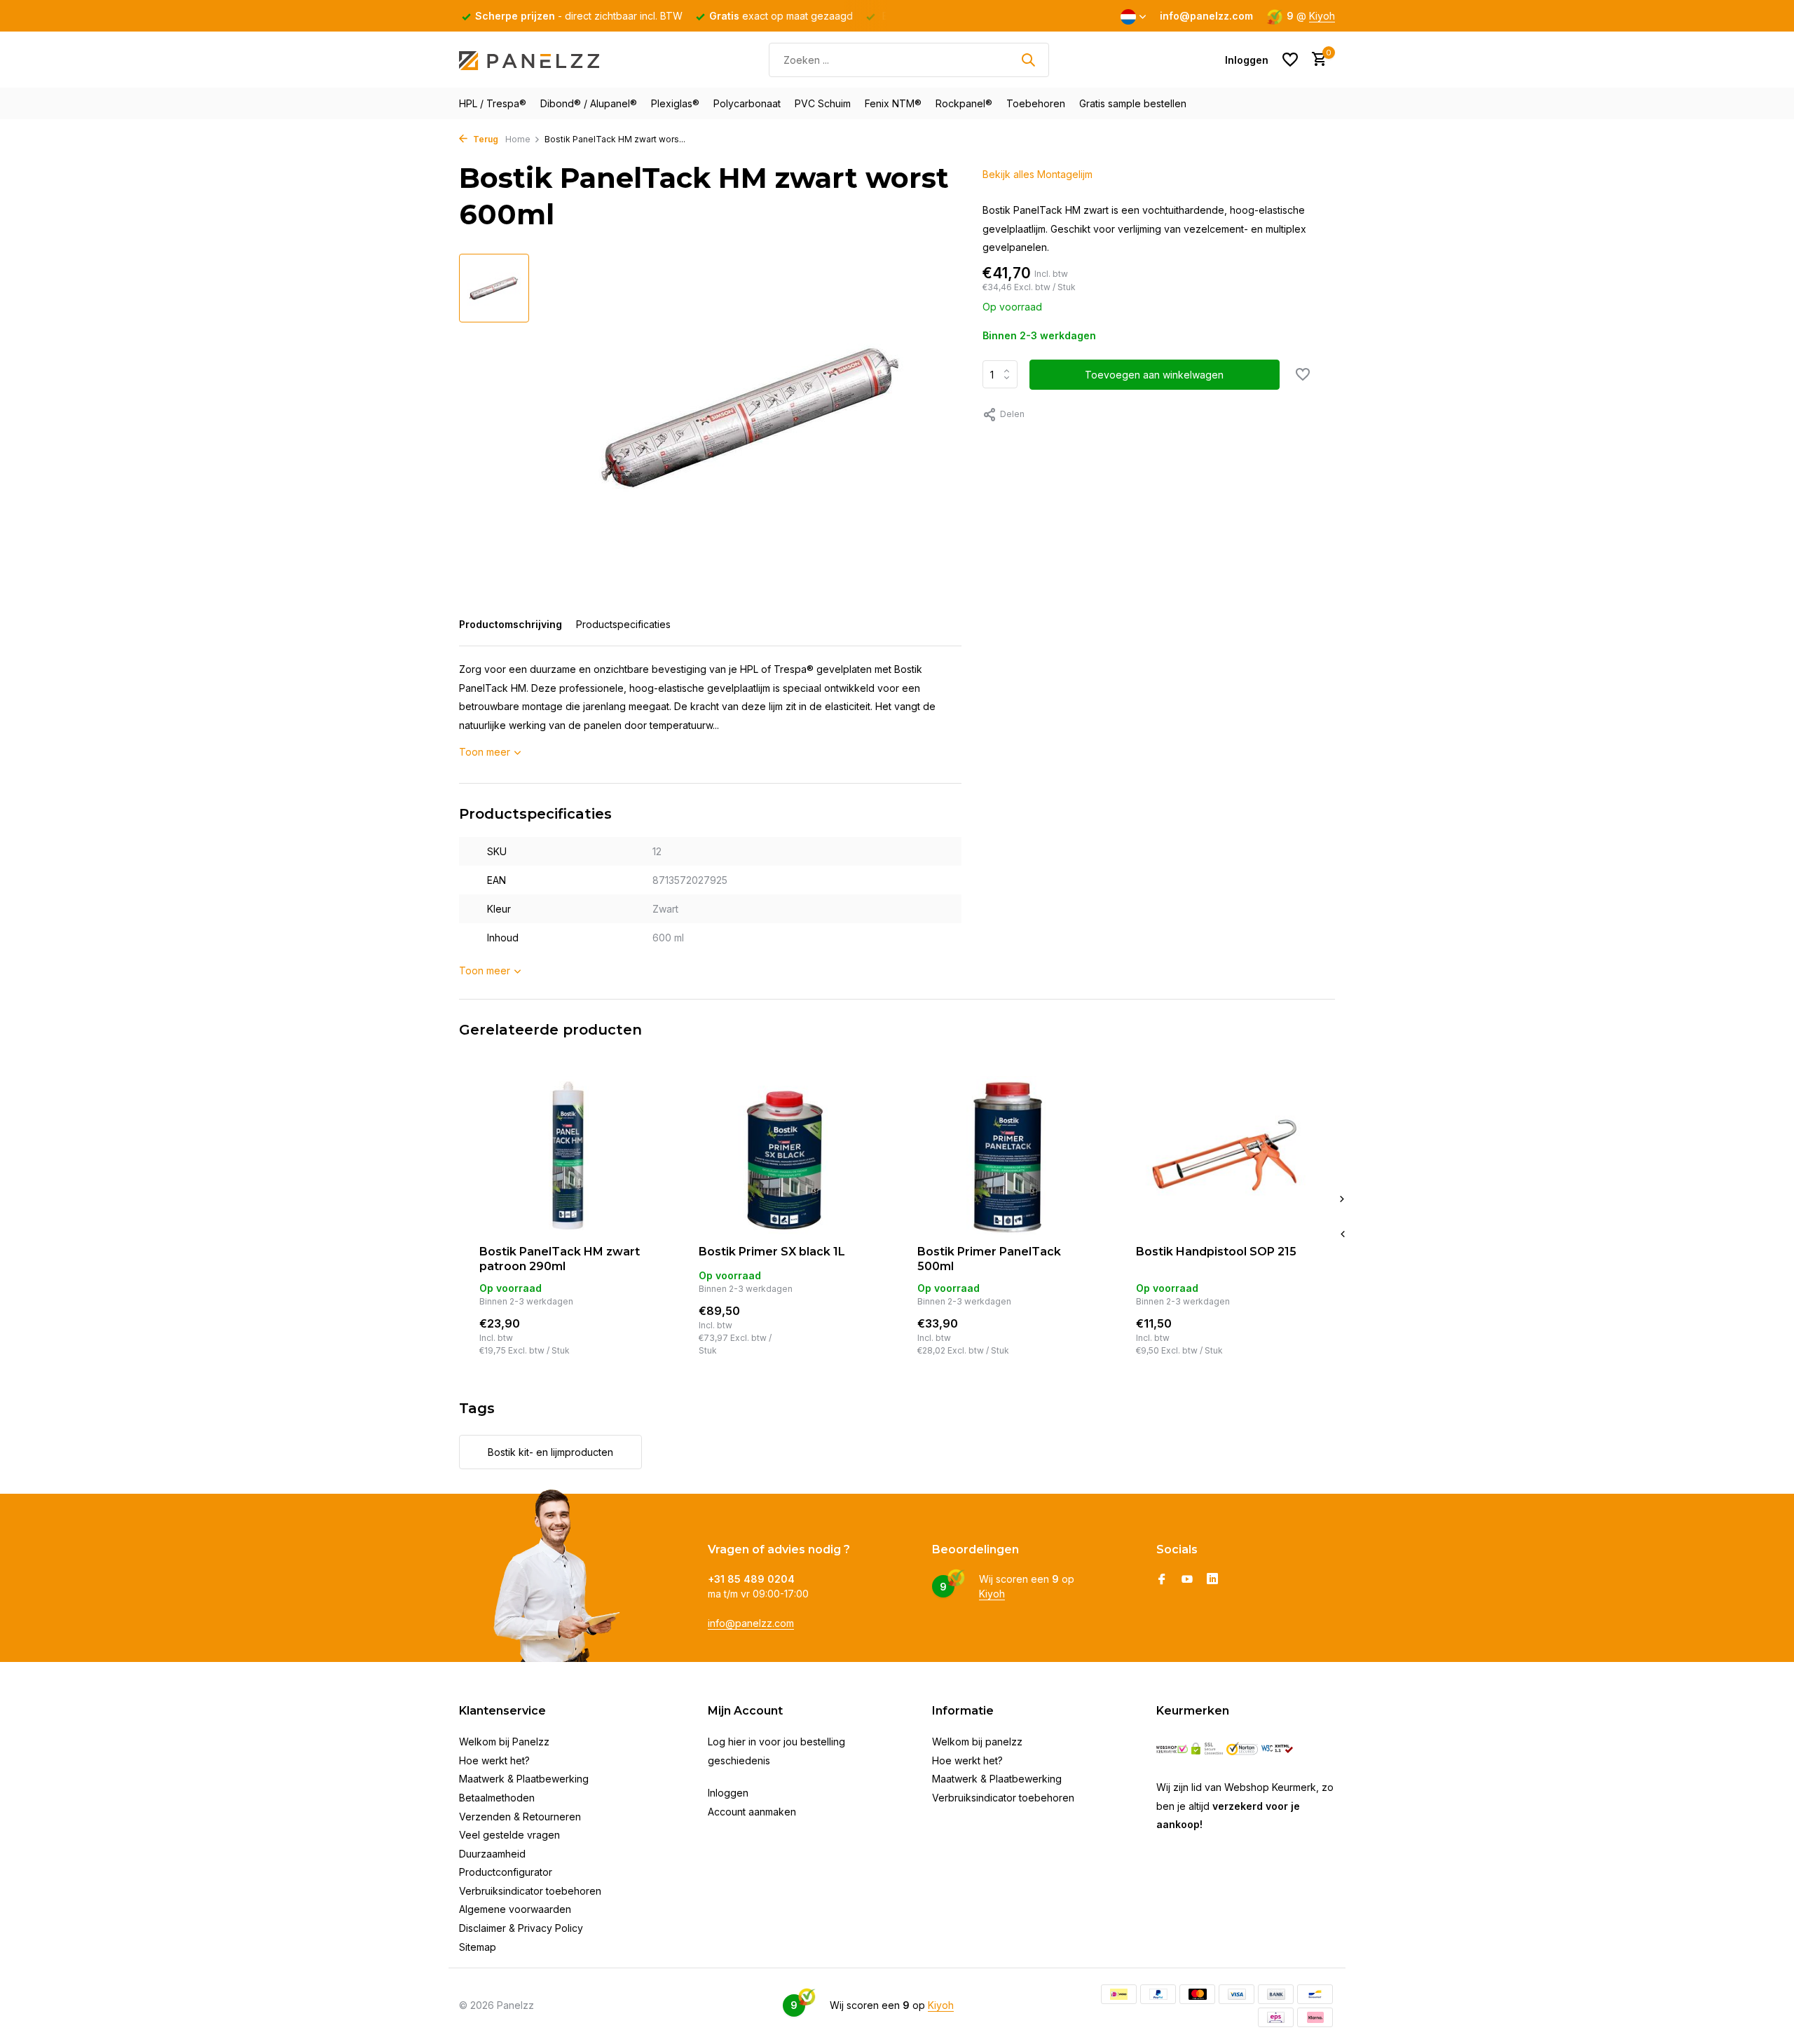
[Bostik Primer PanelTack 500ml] (1006, 1155)
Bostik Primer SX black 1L (772, 1252)
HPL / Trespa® (493, 103)
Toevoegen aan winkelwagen (1154, 375)
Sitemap (478, 1947)
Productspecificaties (623, 624)
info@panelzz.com (751, 1623)
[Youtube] (1187, 1580)
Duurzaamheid (492, 1854)
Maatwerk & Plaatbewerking (524, 1779)
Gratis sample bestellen (1133, 103)
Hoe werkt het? (494, 1760)
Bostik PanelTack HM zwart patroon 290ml (560, 1259)
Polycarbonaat (747, 103)
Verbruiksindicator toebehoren (530, 1891)
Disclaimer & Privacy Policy (521, 1928)
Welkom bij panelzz (977, 1742)
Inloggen (728, 1793)
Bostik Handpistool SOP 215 (1216, 1252)
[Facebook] (1162, 1580)
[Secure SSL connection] (1207, 1749)
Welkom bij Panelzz (504, 1742)
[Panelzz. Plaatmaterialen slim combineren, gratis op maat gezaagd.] (529, 60)
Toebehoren (1036, 103)
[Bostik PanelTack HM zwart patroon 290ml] (568, 1155)
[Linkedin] (1212, 1580)
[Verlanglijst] (1290, 60)
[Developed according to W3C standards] (1277, 1749)
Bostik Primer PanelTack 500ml (989, 1259)
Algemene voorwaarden (515, 1909)
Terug (485, 139)
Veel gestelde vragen (509, 1835)
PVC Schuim (823, 103)
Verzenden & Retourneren (520, 1817)
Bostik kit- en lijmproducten (550, 1452)
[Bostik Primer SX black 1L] (787, 1155)
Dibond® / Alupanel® (589, 103)
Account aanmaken (752, 1812)
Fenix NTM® (893, 103)
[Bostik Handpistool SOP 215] (1224, 1155)
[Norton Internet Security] (1242, 1749)
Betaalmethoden (497, 1798)
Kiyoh (1322, 16)
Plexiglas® (675, 103)
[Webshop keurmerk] (1172, 1749)
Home (518, 139)
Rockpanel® (964, 103)
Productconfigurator (506, 1872)
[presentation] (1342, 1234)
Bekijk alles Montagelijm (1038, 174)
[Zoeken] (1028, 60)
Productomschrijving (511, 624)
